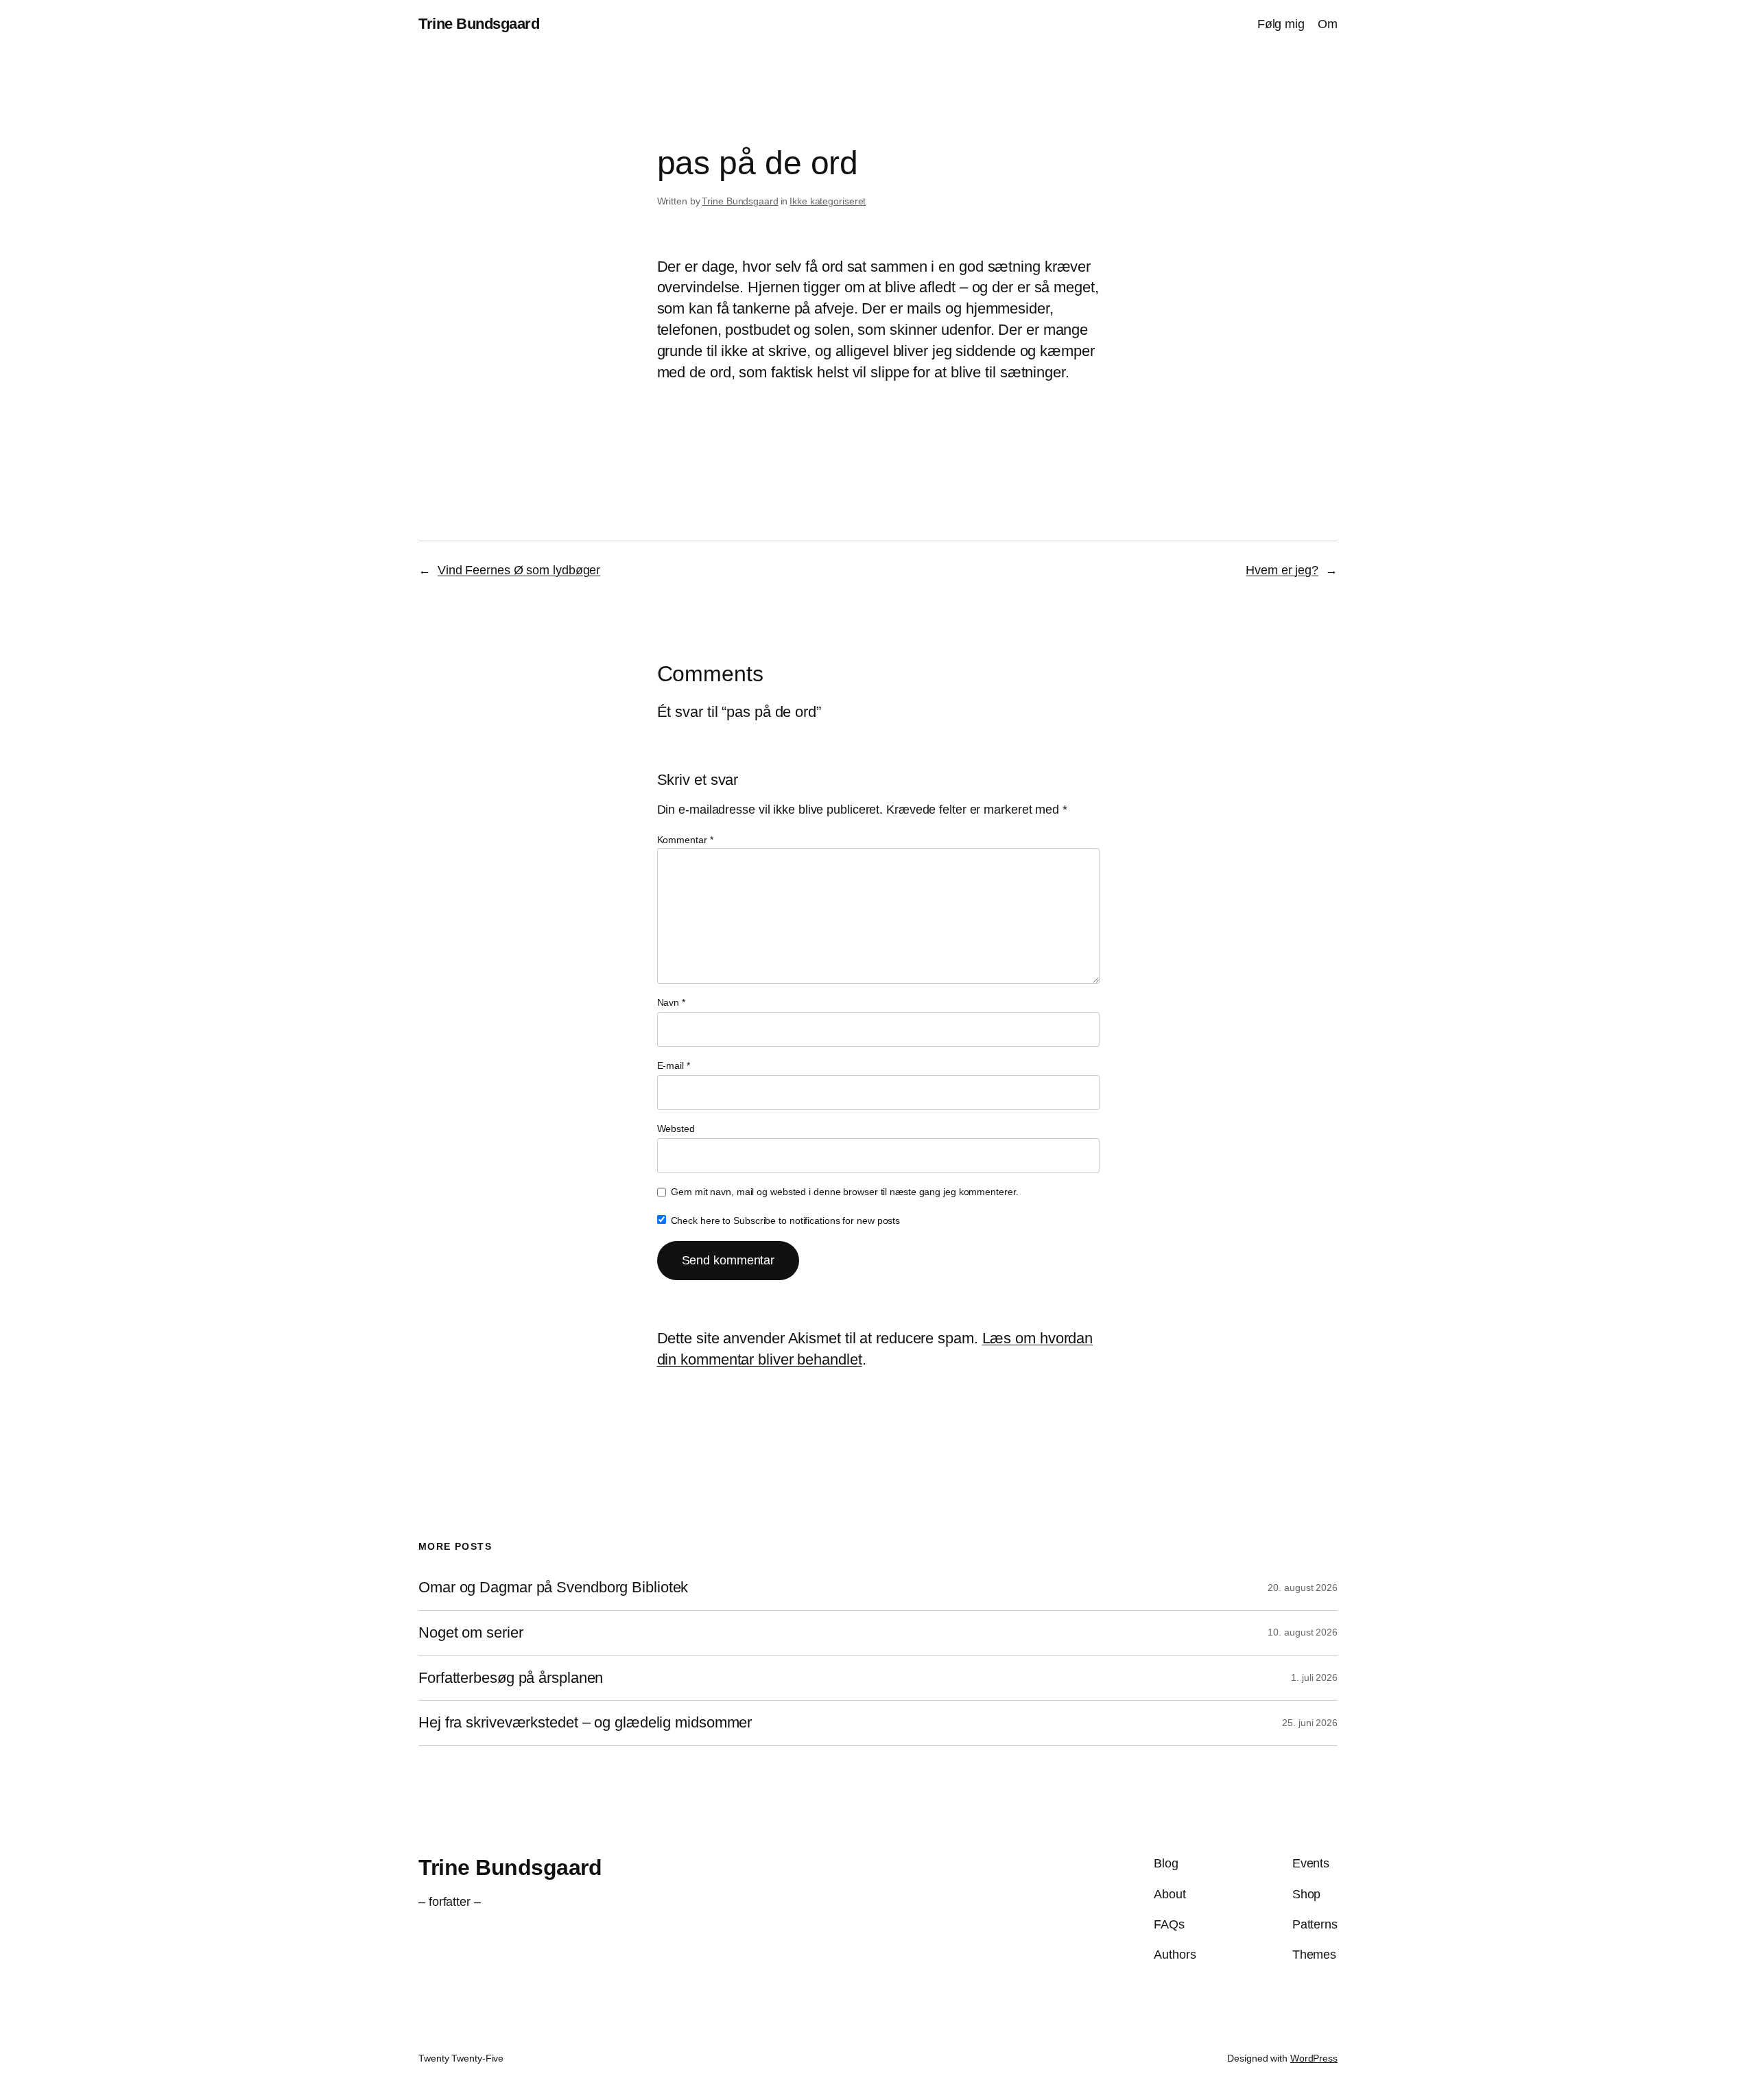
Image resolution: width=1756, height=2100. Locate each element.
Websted (676, 1129)
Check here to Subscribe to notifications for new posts (784, 1220)
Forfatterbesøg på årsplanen (511, 1678)
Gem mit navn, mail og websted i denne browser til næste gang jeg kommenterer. (844, 1192)
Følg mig (1281, 24)
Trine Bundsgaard (479, 24)
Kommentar (685, 840)
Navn (671, 1002)
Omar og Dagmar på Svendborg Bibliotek (553, 1588)
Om (1328, 24)
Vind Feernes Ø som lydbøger (519, 570)
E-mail (674, 1065)
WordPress (1314, 2058)
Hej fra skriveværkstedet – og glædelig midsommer (585, 1723)
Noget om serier (471, 1633)
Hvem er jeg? (1282, 570)
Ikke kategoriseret (828, 201)
